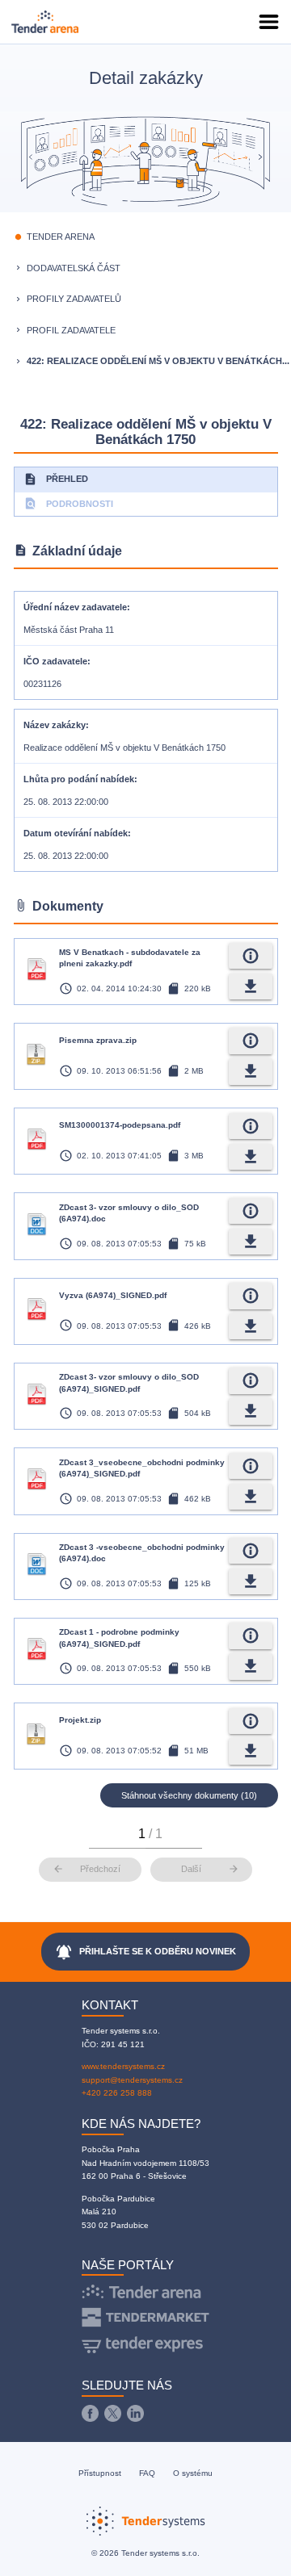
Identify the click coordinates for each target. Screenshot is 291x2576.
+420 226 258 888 (117, 2093)
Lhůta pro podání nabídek (79, 779)
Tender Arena (61, 237)
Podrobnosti (68, 503)
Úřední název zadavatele (75, 607)
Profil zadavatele (71, 330)
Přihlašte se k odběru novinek (146, 1952)
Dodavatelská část (74, 268)
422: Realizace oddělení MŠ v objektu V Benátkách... (158, 361)
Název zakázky (55, 725)
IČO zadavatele (55, 661)
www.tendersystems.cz (123, 2066)
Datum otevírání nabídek (76, 833)
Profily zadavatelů (74, 299)
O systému (193, 2473)
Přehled (56, 479)
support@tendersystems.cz (132, 2080)
